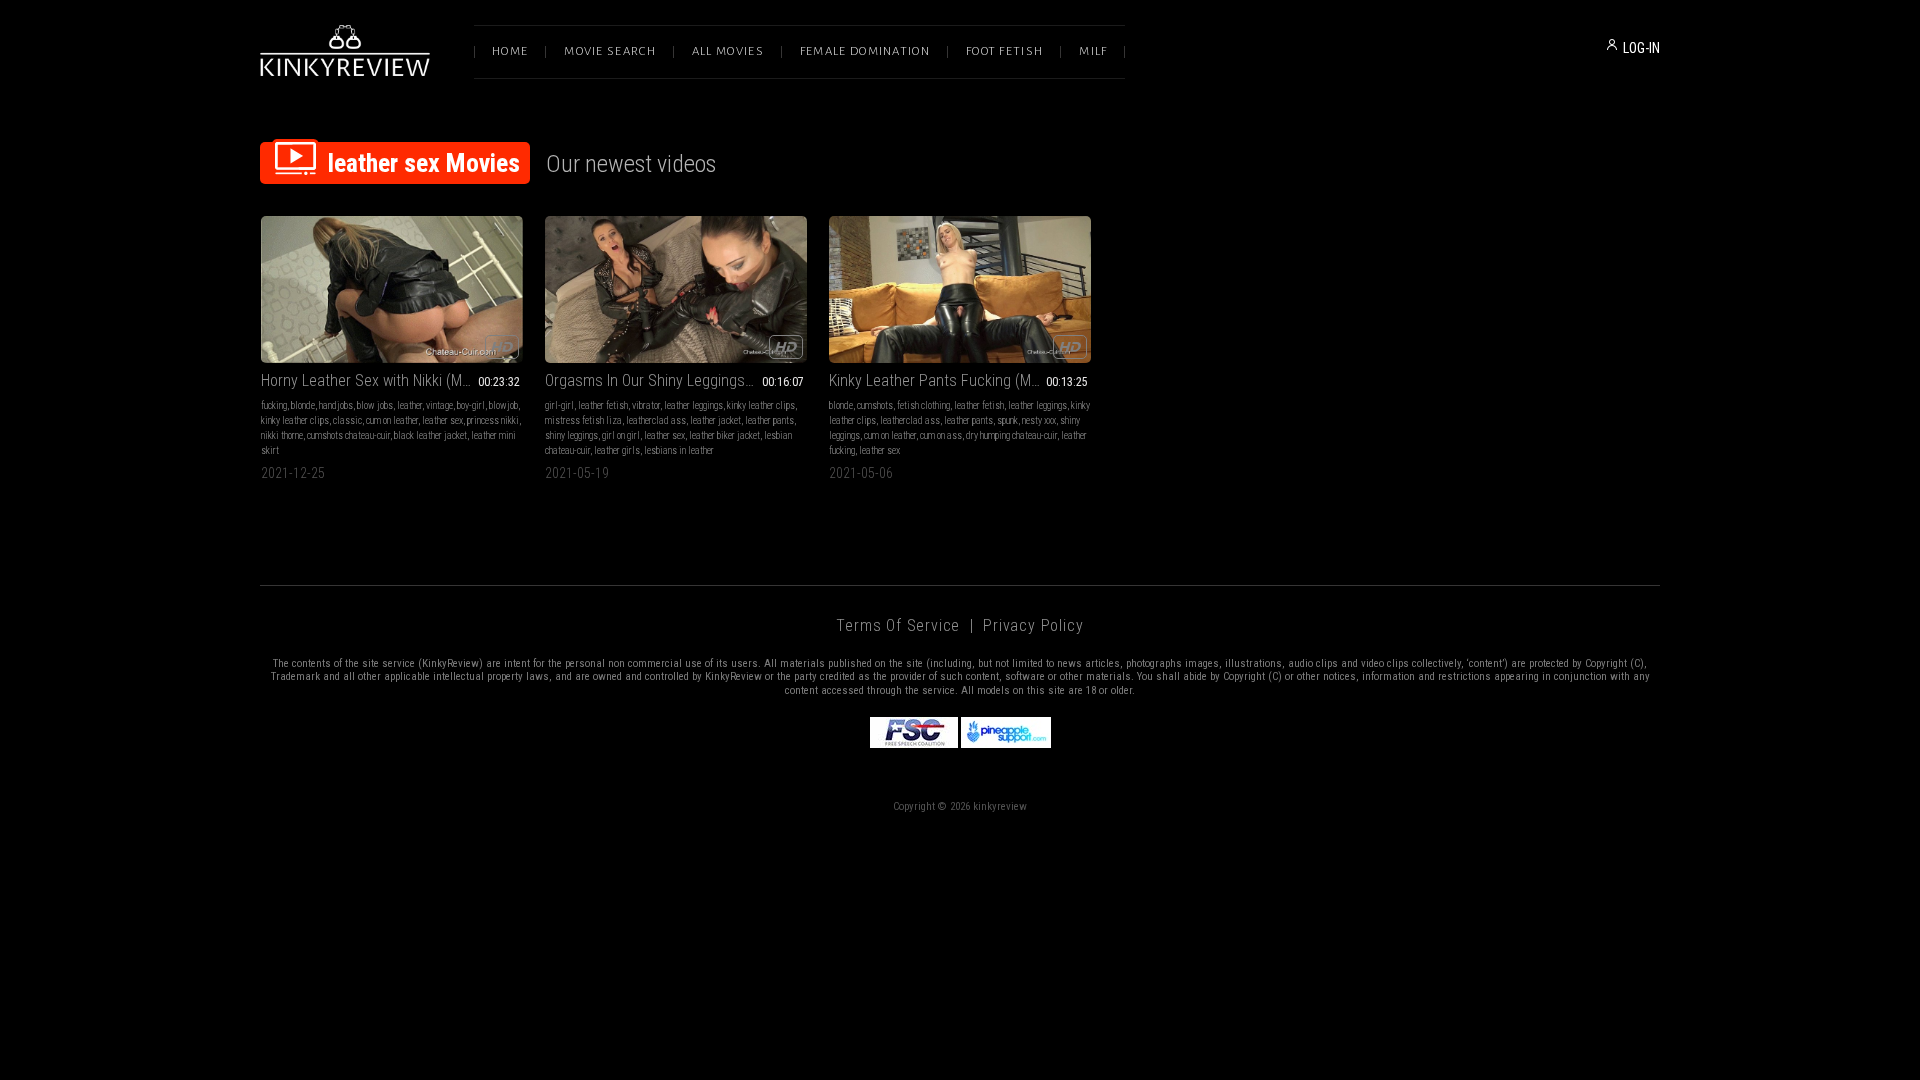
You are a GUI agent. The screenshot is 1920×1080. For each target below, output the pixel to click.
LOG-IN (1641, 48)
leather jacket (715, 420)
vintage (439, 405)
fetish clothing (923, 405)
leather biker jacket (724, 435)
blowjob (503, 405)
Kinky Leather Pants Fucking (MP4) (941, 380)
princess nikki (493, 420)
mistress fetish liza (583, 420)
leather (409, 405)
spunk (1007, 420)
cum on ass (941, 435)
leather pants (769, 420)
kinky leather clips (295, 420)
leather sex (442, 420)
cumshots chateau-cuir (348, 435)
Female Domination (865, 51)
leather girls (617, 450)
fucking (274, 405)
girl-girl (559, 405)
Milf (1093, 51)
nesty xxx (1039, 420)
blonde (303, 405)
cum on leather (392, 420)
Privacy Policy (1033, 625)
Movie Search (610, 51)
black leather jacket (430, 435)
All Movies (728, 51)
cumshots (875, 405)
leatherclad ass (656, 420)
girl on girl (621, 435)
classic (347, 420)
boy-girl (471, 405)
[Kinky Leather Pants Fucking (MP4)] (960, 289)
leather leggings (693, 405)
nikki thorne (282, 435)
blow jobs (375, 405)
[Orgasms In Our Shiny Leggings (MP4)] (676, 289)
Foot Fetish (1004, 51)
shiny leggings (571, 435)
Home (510, 51)
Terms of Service (898, 625)
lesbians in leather (679, 450)
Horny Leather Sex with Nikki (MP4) (372, 380)
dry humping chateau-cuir (1011, 435)
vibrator (646, 405)
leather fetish (603, 405)
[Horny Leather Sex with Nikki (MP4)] (392, 289)
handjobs (336, 405)
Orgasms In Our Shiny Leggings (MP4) (666, 380)
